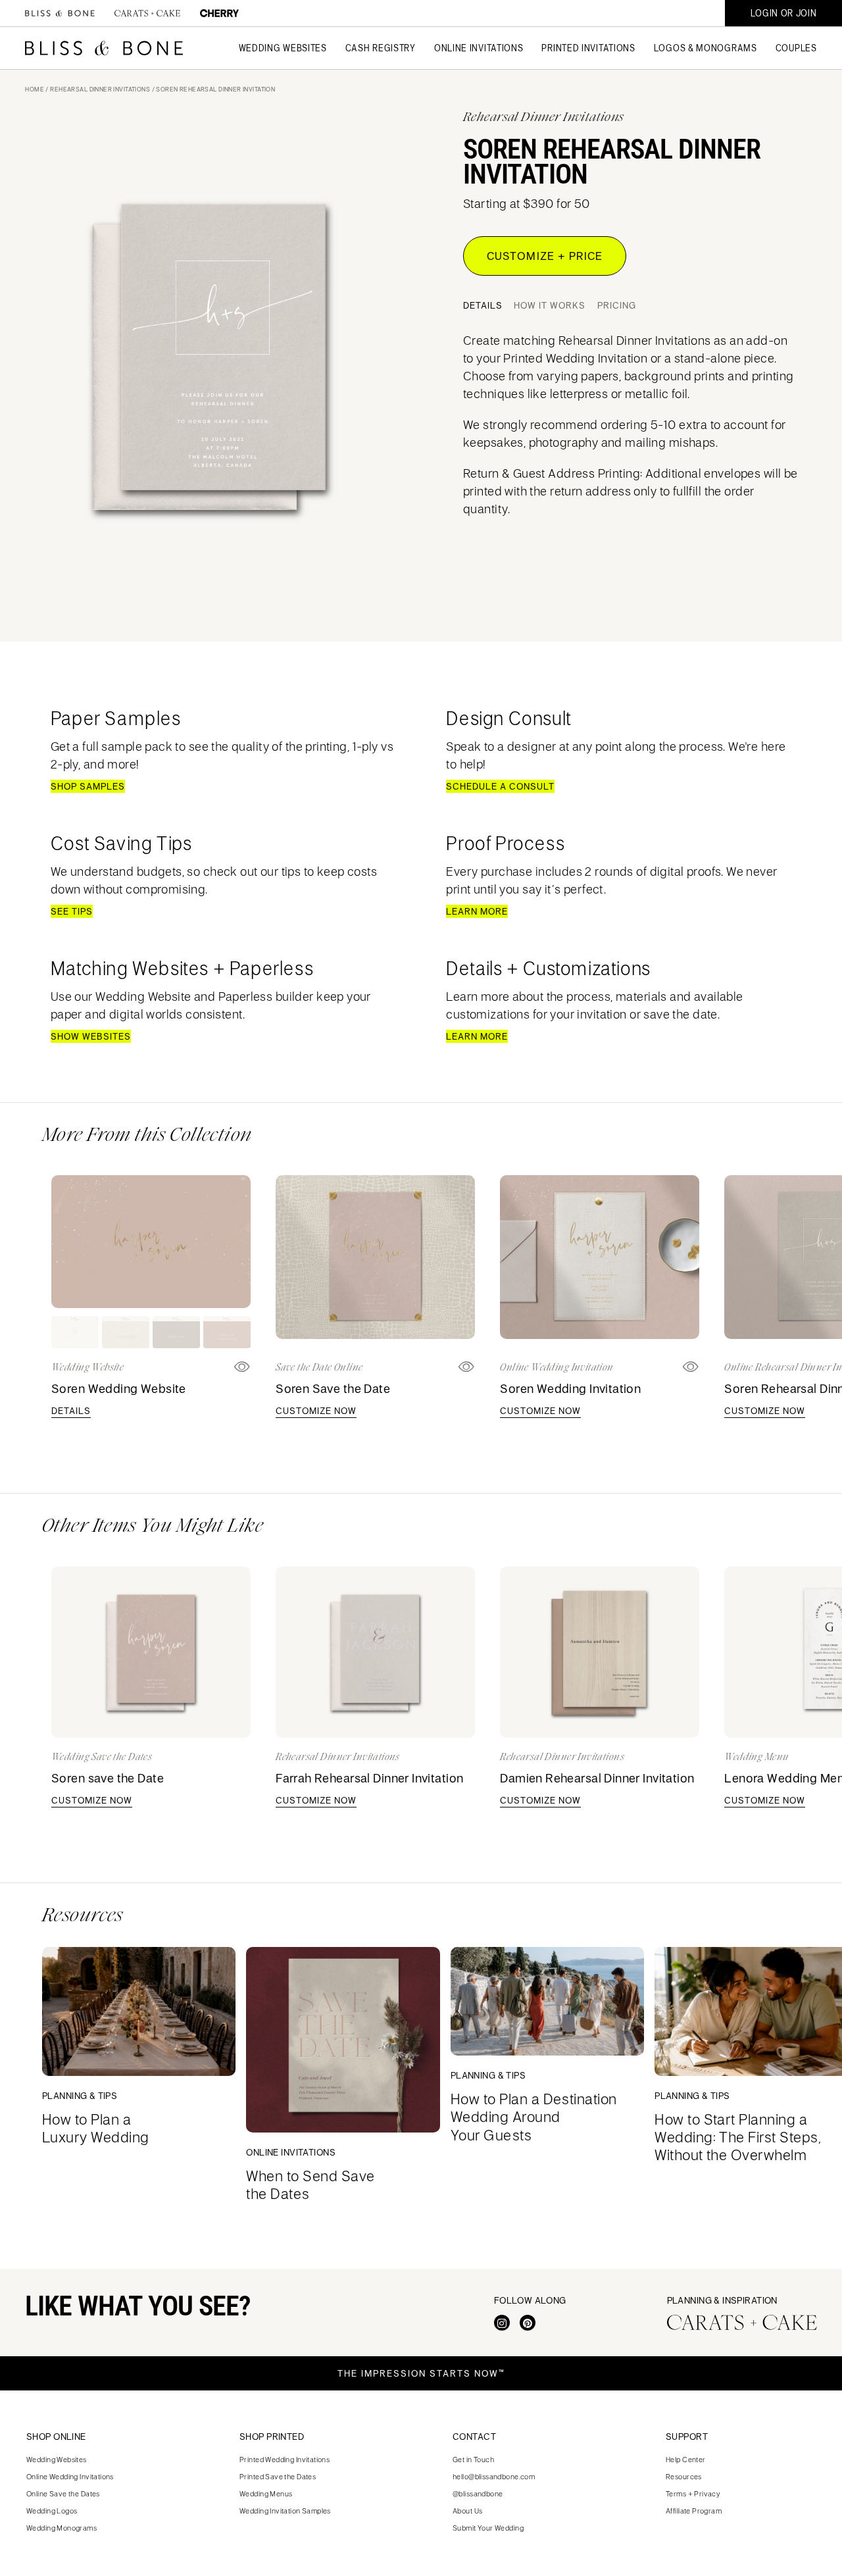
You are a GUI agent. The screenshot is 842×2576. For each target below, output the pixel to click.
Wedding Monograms (62, 2528)
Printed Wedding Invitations (285, 2459)
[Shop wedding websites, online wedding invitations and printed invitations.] (60, 13)
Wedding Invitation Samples (285, 2511)
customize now (316, 1411)
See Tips (72, 911)
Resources (684, 2476)
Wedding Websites (57, 2459)
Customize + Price (545, 256)
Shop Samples (88, 786)
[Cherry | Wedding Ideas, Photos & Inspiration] (219, 13)
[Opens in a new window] (467, 1367)
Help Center (686, 2459)
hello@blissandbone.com (494, 2476)
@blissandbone (478, 2493)
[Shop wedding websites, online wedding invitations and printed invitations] (104, 48)
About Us (467, 2511)
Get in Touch (473, 2459)
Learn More (477, 911)
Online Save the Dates (63, 2493)
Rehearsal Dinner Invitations (100, 89)
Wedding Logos (52, 2511)
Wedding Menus (266, 2493)
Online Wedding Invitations (70, 2476)
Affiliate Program (694, 2511)
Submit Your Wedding (488, 2528)
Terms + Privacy (693, 2493)
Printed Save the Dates (278, 2476)
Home (35, 89)
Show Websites (91, 1036)
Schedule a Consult (500, 786)
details (71, 1411)
